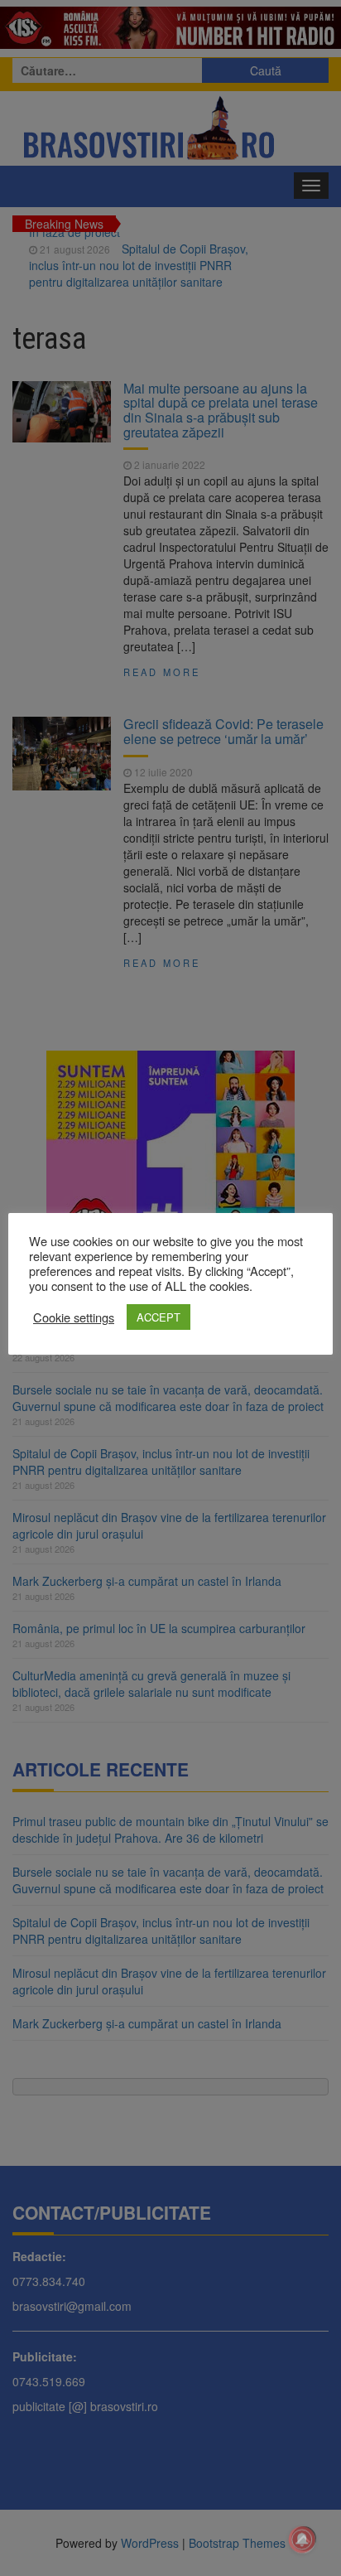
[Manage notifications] (302, 2540)
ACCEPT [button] (158, 1317)
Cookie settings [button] (74, 1317)
